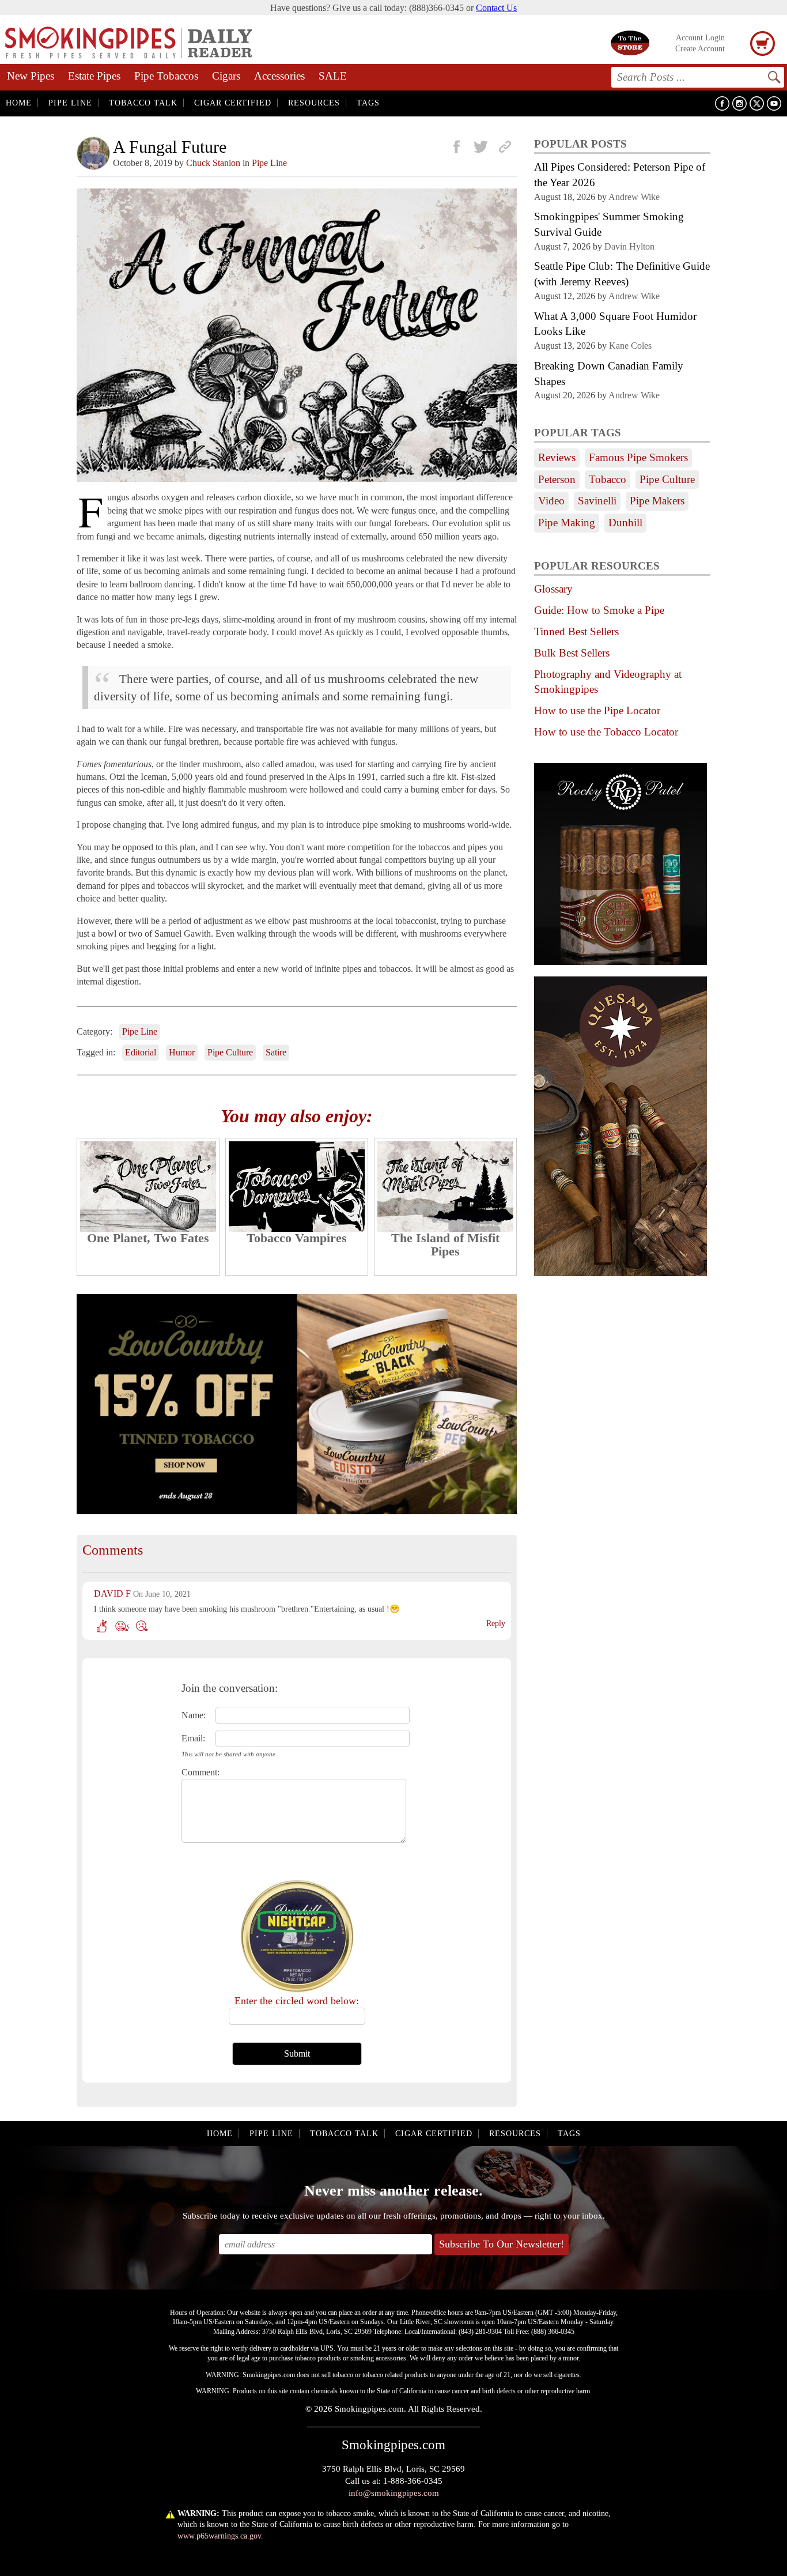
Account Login (700, 38)
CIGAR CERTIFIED (233, 103)
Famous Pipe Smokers (638, 457)
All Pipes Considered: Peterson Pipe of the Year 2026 (620, 175)
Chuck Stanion (213, 163)
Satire (276, 1052)
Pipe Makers (657, 501)
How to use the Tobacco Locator (606, 732)
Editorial (141, 1052)
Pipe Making (567, 523)
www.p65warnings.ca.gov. (220, 2536)
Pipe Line (269, 163)
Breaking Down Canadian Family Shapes (609, 374)
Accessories (279, 76)
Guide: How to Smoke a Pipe (599, 610)
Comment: (194, 1772)
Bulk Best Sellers (572, 653)
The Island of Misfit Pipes (445, 1244)
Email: (193, 1738)
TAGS (368, 103)
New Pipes (31, 76)
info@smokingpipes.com (394, 2493)
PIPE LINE (70, 103)
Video (551, 501)
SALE (333, 76)
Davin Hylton (629, 246)
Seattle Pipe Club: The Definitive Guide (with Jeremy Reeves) (622, 274)
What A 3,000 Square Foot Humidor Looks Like (615, 324)
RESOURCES (314, 103)
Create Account (700, 49)
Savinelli (597, 501)
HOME (19, 103)
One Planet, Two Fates (148, 1238)
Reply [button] (496, 1623)
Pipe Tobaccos (166, 76)
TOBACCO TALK (143, 103)
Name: (194, 1715)
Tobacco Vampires (297, 1238)
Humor (182, 1052)
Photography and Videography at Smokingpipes (608, 682)
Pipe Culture (230, 1052)
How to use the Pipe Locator (597, 710)
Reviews (557, 457)
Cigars (226, 76)
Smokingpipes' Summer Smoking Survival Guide (609, 224)
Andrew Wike (634, 197)
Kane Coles (630, 346)
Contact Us (496, 8)
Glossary (553, 589)
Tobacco (608, 479)
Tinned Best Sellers (576, 631)
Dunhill (625, 523)
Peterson (557, 479)
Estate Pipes (94, 76)
